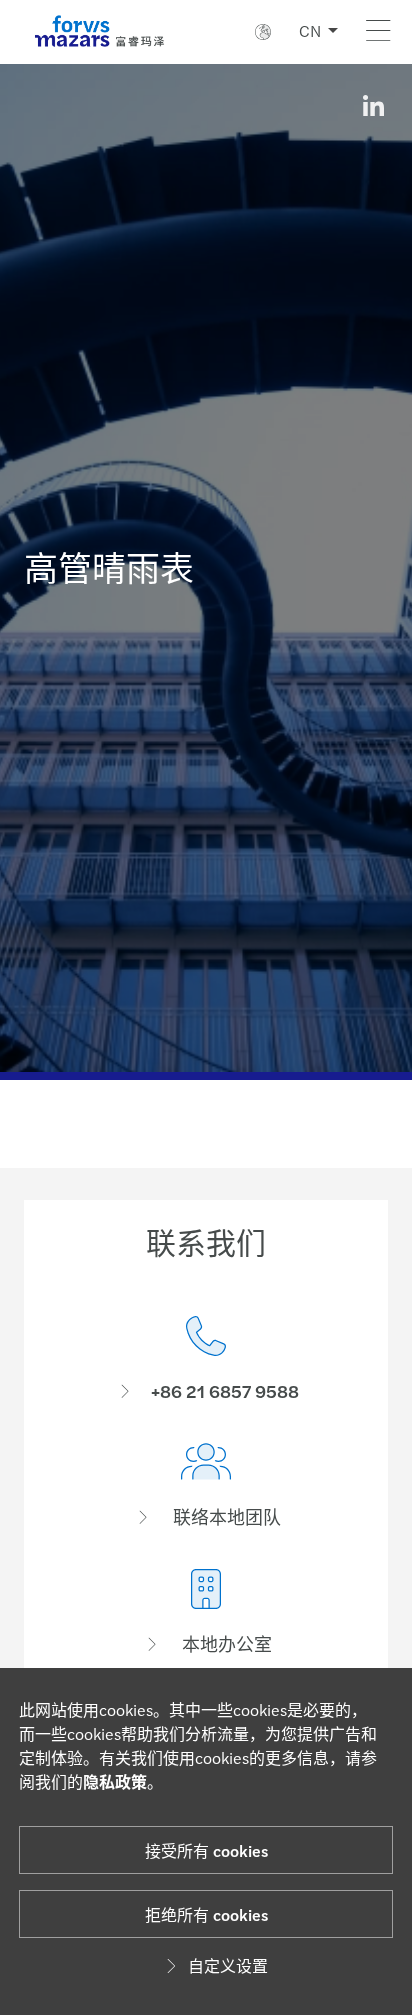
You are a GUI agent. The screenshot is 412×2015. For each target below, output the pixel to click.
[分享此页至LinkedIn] (373, 106)
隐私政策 (115, 1781)
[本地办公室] (206, 1612)
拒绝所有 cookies (206, 1914)
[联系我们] (206, 1359)
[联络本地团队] (206, 1485)
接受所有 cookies (206, 1850)
